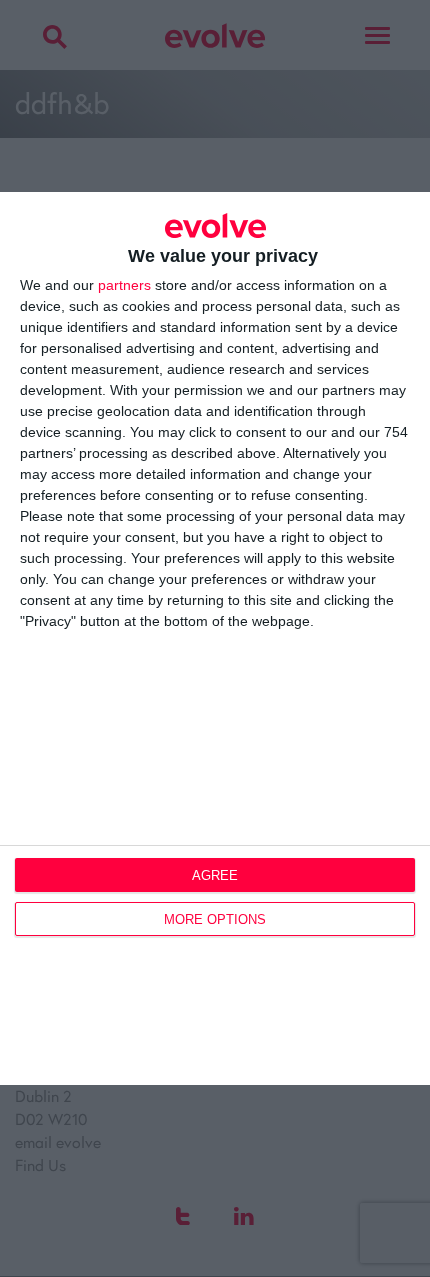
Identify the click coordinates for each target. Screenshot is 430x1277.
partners (124, 285)
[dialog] (215, 639)
